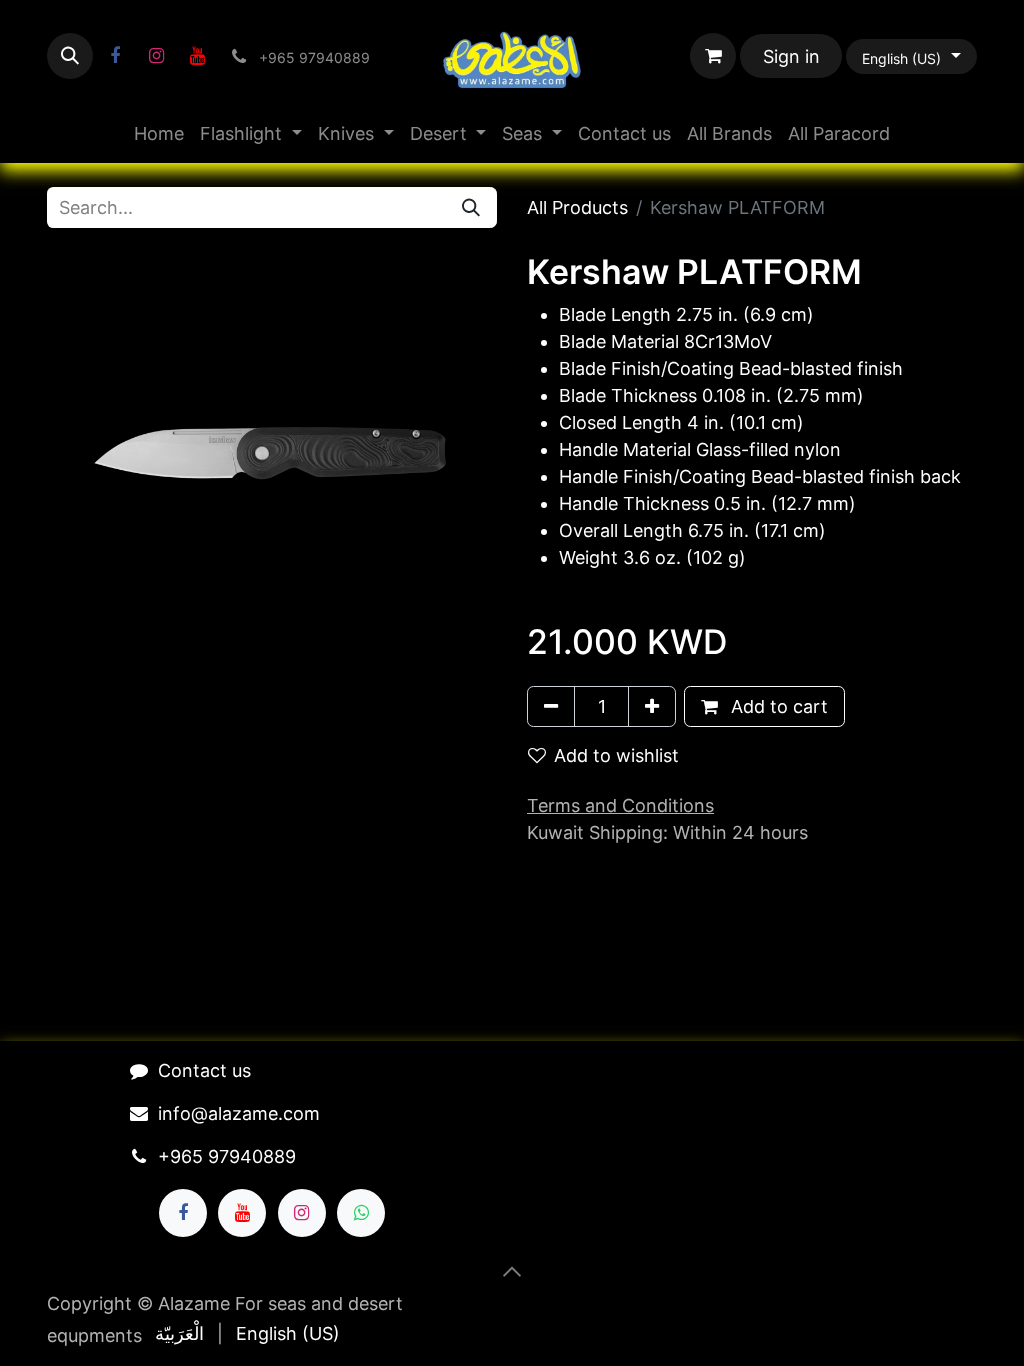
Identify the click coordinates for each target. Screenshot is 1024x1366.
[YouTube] (197, 56)
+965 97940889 (227, 1156)
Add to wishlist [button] (616, 755)
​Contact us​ (204, 1070)
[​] (115, 56)
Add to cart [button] (777, 706)
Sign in (791, 56)
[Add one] (652, 706)
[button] (70, 56)
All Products (577, 207)
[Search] (471, 207)
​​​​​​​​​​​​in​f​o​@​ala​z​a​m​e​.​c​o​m (239, 1113)
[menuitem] (159, 133)
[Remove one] (551, 706)
